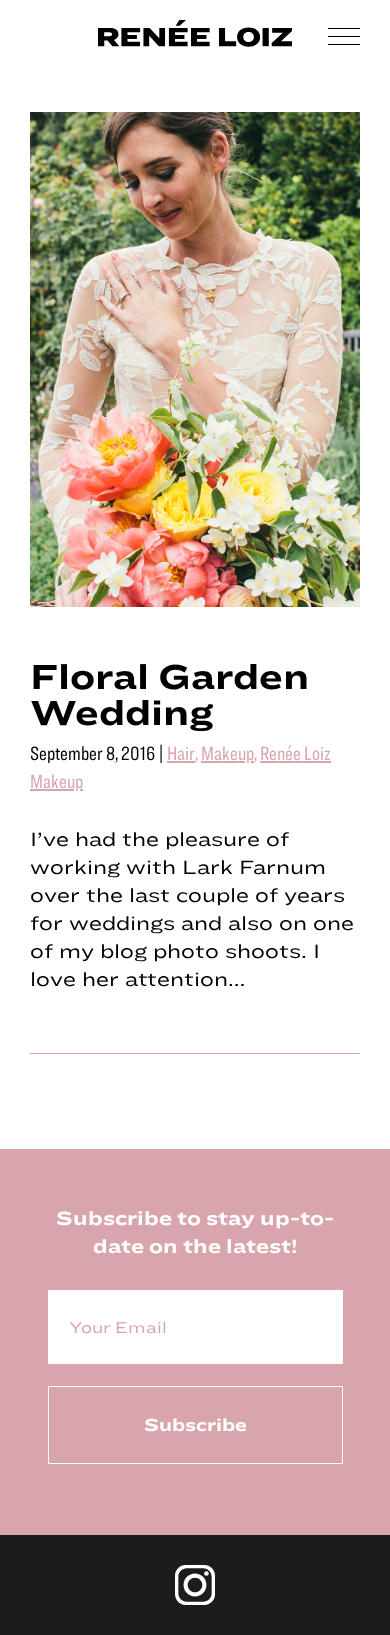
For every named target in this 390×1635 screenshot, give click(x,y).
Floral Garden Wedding (169, 693)
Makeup (227, 752)
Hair (181, 752)
